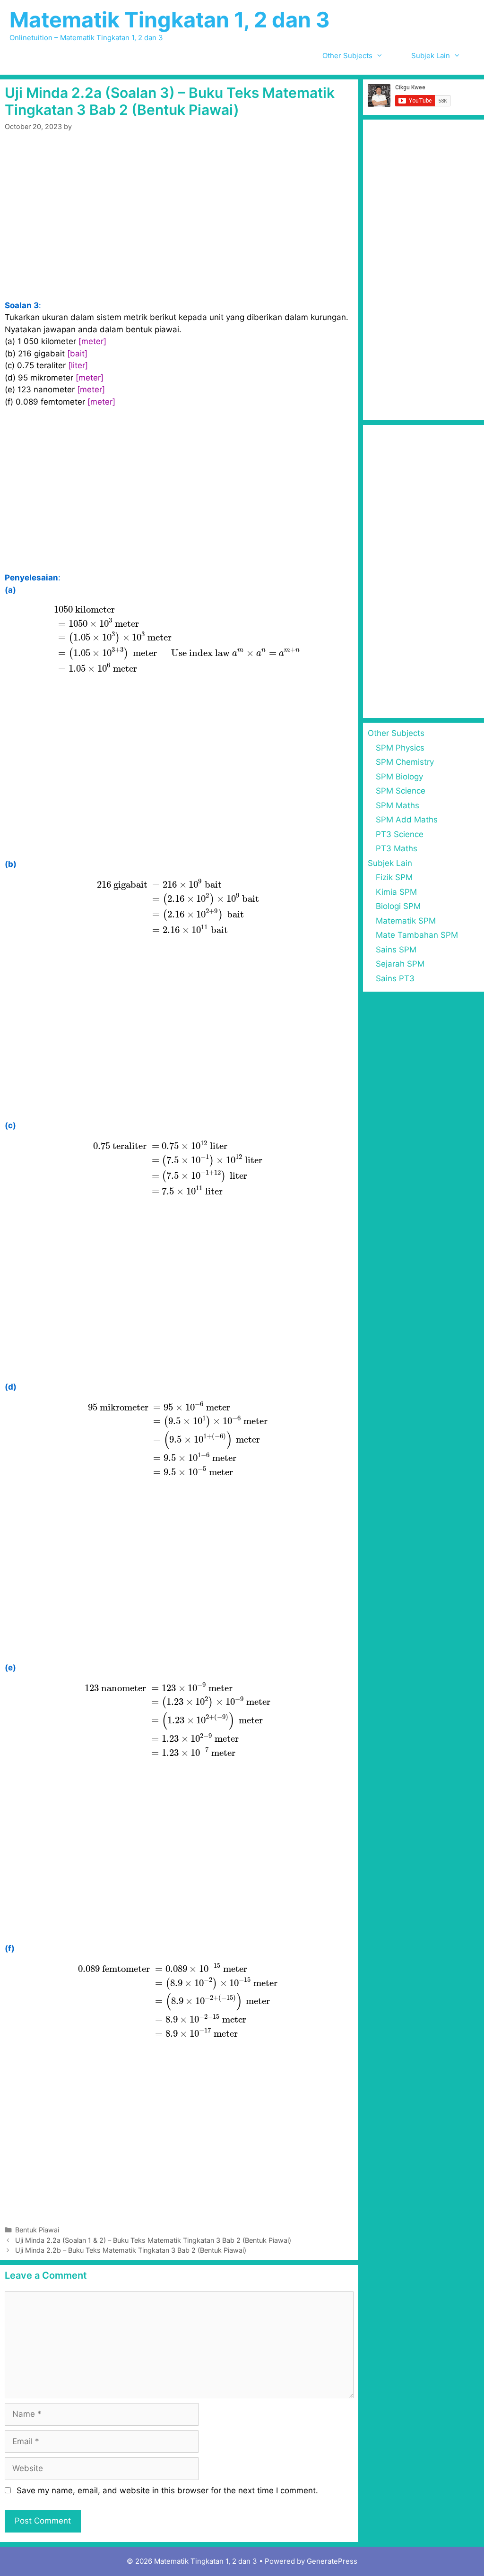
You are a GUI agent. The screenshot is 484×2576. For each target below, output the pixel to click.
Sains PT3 (395, 978)
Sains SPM (396, 950)
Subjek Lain (431, 56)
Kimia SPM (396, 892)
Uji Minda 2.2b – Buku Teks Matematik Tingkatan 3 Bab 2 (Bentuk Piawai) (131, 2250)
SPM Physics (400, 748)
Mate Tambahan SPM (417, 935)
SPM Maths (398, 805)
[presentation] (179, 639)
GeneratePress (332, 2561)
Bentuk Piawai (37, 2230)
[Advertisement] (179, 230)
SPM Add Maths (407, 820)
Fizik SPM (394, 877)
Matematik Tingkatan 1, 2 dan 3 (170, 20)
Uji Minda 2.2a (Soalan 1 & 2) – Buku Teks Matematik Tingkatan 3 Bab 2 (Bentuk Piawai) (153, 2240)
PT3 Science (400, 834)
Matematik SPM (406, 921)
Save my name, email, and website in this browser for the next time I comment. (167, 2490)
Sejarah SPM (400, 964)
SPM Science (401, 791)
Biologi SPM (398, 906)
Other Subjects (347, 56)
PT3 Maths (397, 848)
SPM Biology (399, 777)
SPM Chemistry (405, 762)
